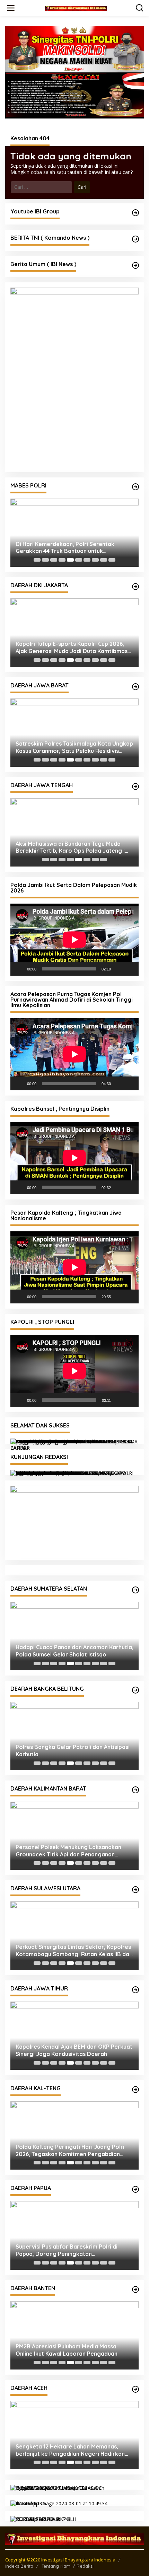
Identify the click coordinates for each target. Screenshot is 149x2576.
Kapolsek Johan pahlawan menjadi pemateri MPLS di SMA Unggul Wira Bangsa (74, 2450)
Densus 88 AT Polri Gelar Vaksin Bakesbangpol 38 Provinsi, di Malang (65, 2050)
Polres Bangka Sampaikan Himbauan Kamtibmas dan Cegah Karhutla (65, 1751)
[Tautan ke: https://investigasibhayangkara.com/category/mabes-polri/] (135, 487)
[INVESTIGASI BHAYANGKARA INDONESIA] (76, 8)
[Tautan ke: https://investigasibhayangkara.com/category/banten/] (135, 2289)
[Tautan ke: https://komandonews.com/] (135, 239)
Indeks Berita (19, 2566)
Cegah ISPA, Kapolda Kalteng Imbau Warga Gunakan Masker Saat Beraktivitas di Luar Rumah (74, 2151)
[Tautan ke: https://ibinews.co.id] (135, 265)
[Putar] (19, 969)
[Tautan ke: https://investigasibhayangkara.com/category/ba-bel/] (135, 1690)
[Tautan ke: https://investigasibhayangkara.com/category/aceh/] (135, 2389)
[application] (74, 940)
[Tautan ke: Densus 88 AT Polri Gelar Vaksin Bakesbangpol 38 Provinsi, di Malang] (74, 2036)
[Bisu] (119, 969)
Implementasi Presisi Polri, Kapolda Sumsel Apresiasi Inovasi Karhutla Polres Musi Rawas (73, 1651)
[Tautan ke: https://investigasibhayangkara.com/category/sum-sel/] (135, 1590)
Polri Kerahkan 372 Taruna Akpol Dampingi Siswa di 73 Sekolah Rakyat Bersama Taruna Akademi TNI (73, 648)
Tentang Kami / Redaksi (68, 2566)
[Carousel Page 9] (104, 560)
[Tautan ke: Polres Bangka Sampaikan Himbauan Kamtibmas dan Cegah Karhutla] (74, 1736)
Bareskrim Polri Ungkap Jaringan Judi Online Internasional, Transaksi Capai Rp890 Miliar (66, 548)
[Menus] (11, 8)
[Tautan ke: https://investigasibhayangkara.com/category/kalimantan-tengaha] (135, 2090)
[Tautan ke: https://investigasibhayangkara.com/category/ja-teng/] (135, 786)
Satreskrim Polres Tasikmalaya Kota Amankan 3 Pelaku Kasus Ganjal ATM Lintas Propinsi (73, 747)
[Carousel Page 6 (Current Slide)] (79, 560)
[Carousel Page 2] (45, 560)
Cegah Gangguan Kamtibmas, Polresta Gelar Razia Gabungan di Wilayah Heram (70, 2250)
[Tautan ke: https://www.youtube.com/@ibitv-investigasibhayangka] (135, 213)
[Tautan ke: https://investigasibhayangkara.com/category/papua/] (135, 2189)
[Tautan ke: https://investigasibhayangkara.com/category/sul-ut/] (135, 1890)
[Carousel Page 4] (62, 560)
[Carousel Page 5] (70, 560)
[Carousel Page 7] (87, 560)
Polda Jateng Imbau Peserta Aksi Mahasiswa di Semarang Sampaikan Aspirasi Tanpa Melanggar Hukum (64, 847)
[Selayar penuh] (130, 969)
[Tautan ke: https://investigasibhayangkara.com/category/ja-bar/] (135, 687)
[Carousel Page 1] (37, 560)
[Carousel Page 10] (112, 560)
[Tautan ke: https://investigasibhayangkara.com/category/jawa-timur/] (135, 1990)
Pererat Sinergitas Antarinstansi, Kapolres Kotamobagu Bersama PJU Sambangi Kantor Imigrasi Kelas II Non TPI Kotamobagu (73, 1951)
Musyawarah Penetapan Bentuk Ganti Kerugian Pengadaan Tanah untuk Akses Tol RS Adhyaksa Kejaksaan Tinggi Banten (74, 2350)
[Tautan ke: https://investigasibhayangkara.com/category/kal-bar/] (135, 1790)
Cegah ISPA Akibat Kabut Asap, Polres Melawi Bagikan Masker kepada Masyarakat (66, 1851)
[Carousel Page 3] (54, 560)
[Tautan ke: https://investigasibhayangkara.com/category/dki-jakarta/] (135, 587)
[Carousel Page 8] (95, 560)
